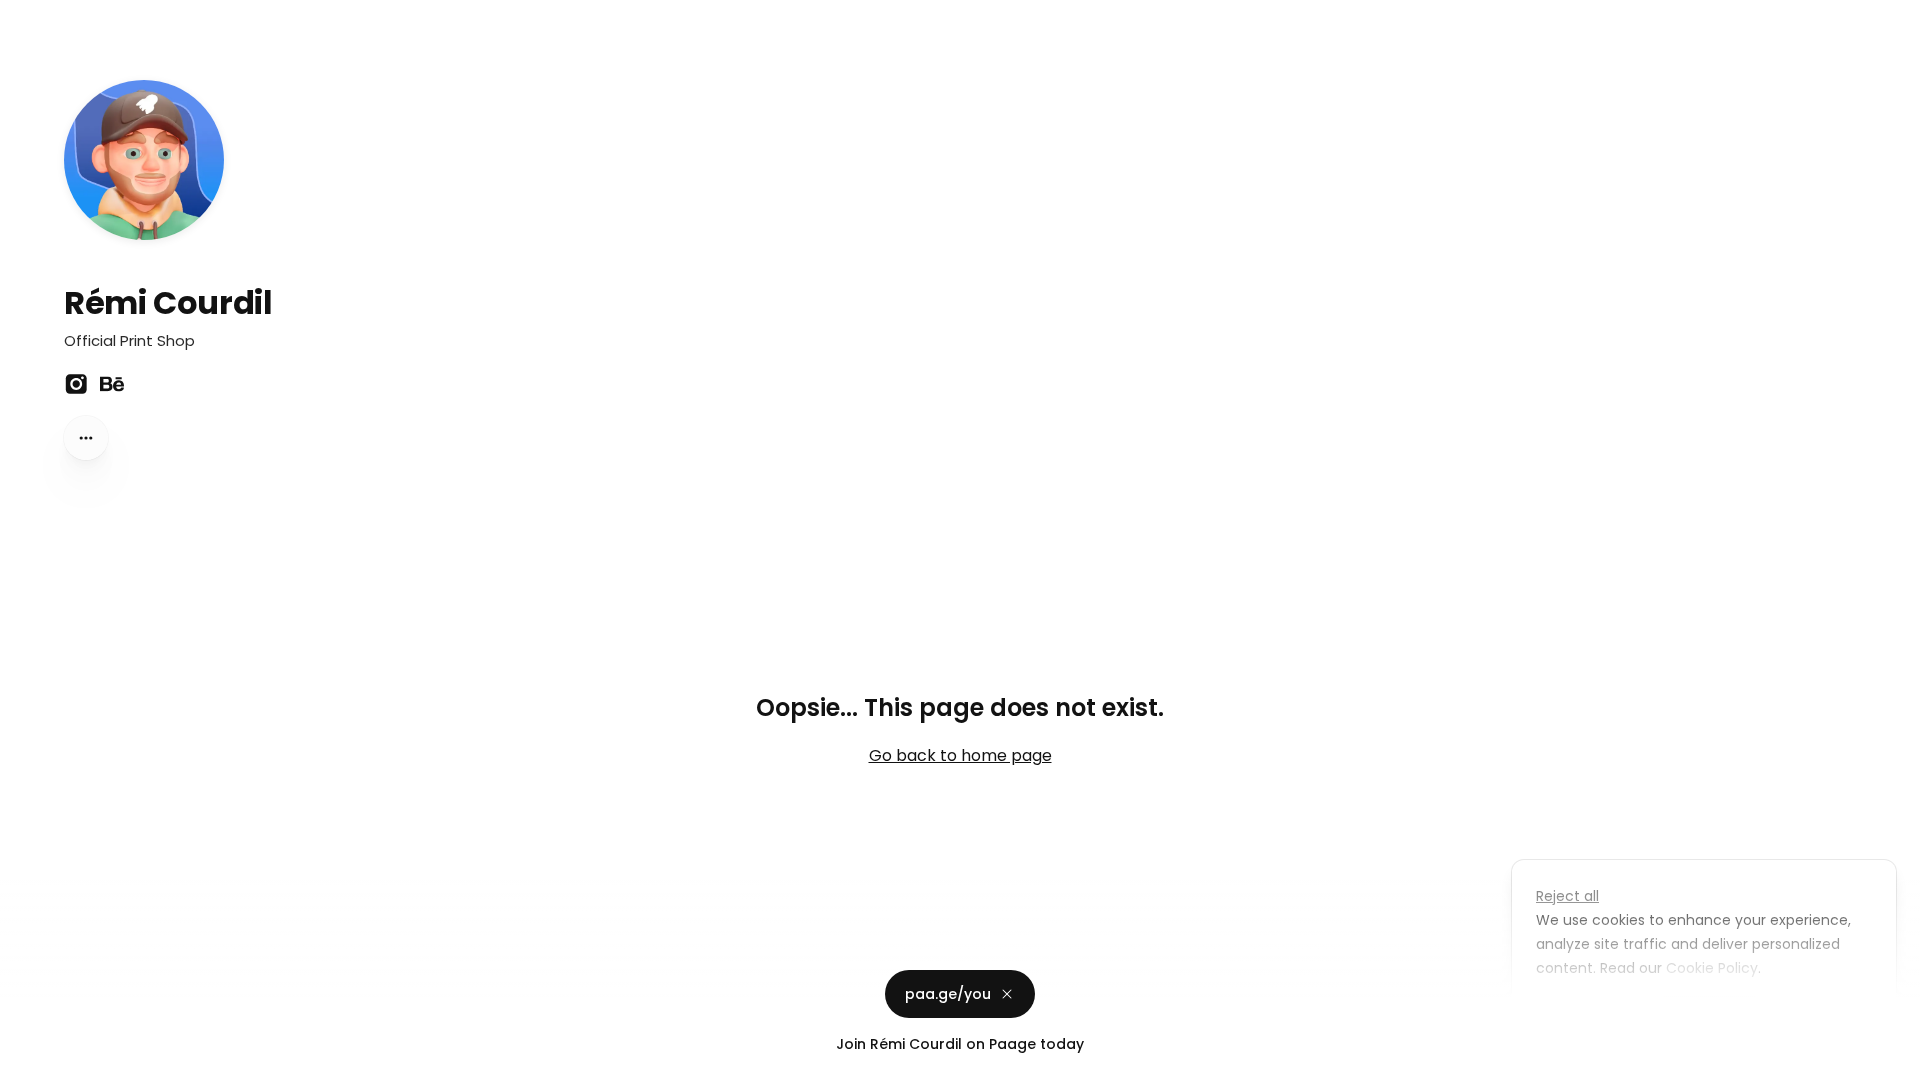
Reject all (1567, 896)
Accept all (1709, 1014)
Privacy (32, 1060)
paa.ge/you (948, 994)
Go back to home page (960, 755)
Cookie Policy (1712, 968)
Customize (1588, 1014)
